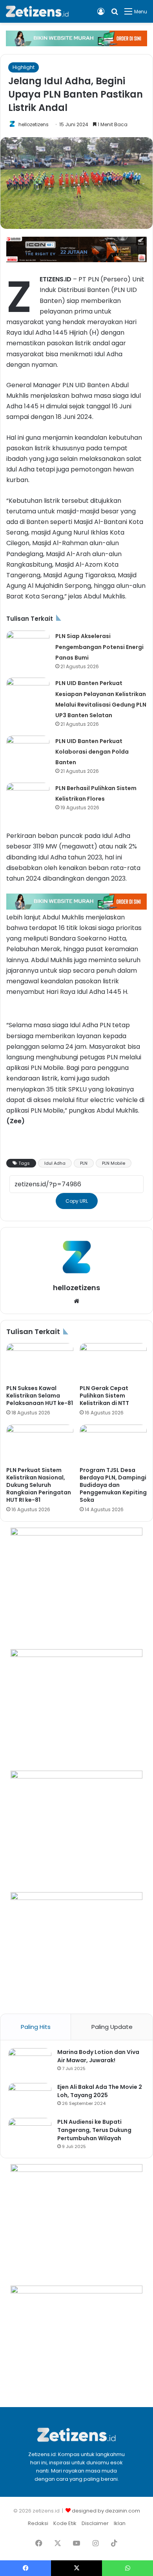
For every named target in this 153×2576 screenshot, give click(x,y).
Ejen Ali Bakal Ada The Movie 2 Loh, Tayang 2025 (100, 2091)
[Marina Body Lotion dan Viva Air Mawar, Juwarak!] (30, 2063)
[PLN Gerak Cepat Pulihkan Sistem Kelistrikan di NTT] (113, 1362)
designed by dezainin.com (106, 2511)
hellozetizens (34, 124)
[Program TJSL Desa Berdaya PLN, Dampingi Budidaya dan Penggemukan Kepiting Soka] (113, 1443)
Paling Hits (36, 2027)
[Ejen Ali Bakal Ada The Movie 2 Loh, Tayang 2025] (30, 2098)
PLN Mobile (114, 1163)
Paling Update (112, 2027)
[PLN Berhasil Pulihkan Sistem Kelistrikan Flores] (28, 797)
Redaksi (38, 2523)
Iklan (120, 2523)
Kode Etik (65, 2523)
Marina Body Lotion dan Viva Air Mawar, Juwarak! (98, 2056)
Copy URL (77, 1201)
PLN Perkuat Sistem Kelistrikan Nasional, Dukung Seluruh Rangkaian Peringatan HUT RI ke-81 (39, 1485)
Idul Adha (55, 1163)
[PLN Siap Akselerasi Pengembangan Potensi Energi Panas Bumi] (28, 645)
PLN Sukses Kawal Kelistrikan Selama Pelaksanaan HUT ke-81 (40, 1396)
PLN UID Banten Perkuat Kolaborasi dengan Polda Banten (92, 752)
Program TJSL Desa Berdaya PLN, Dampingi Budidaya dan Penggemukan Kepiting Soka (113, 1485)
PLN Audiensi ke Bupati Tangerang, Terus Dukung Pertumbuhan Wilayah (94, 2130)
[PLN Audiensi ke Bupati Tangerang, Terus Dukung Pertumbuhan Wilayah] (30, 2133)
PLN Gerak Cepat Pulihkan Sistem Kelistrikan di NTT (104, 1396)
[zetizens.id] (37, 11)
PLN (84, 1163)
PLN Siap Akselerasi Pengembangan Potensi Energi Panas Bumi (99, 647)
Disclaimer (95, 2523)
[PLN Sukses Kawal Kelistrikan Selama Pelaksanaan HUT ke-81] (40, 1362)
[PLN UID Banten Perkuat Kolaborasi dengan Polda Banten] (28, 750)
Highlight (24, 67)
